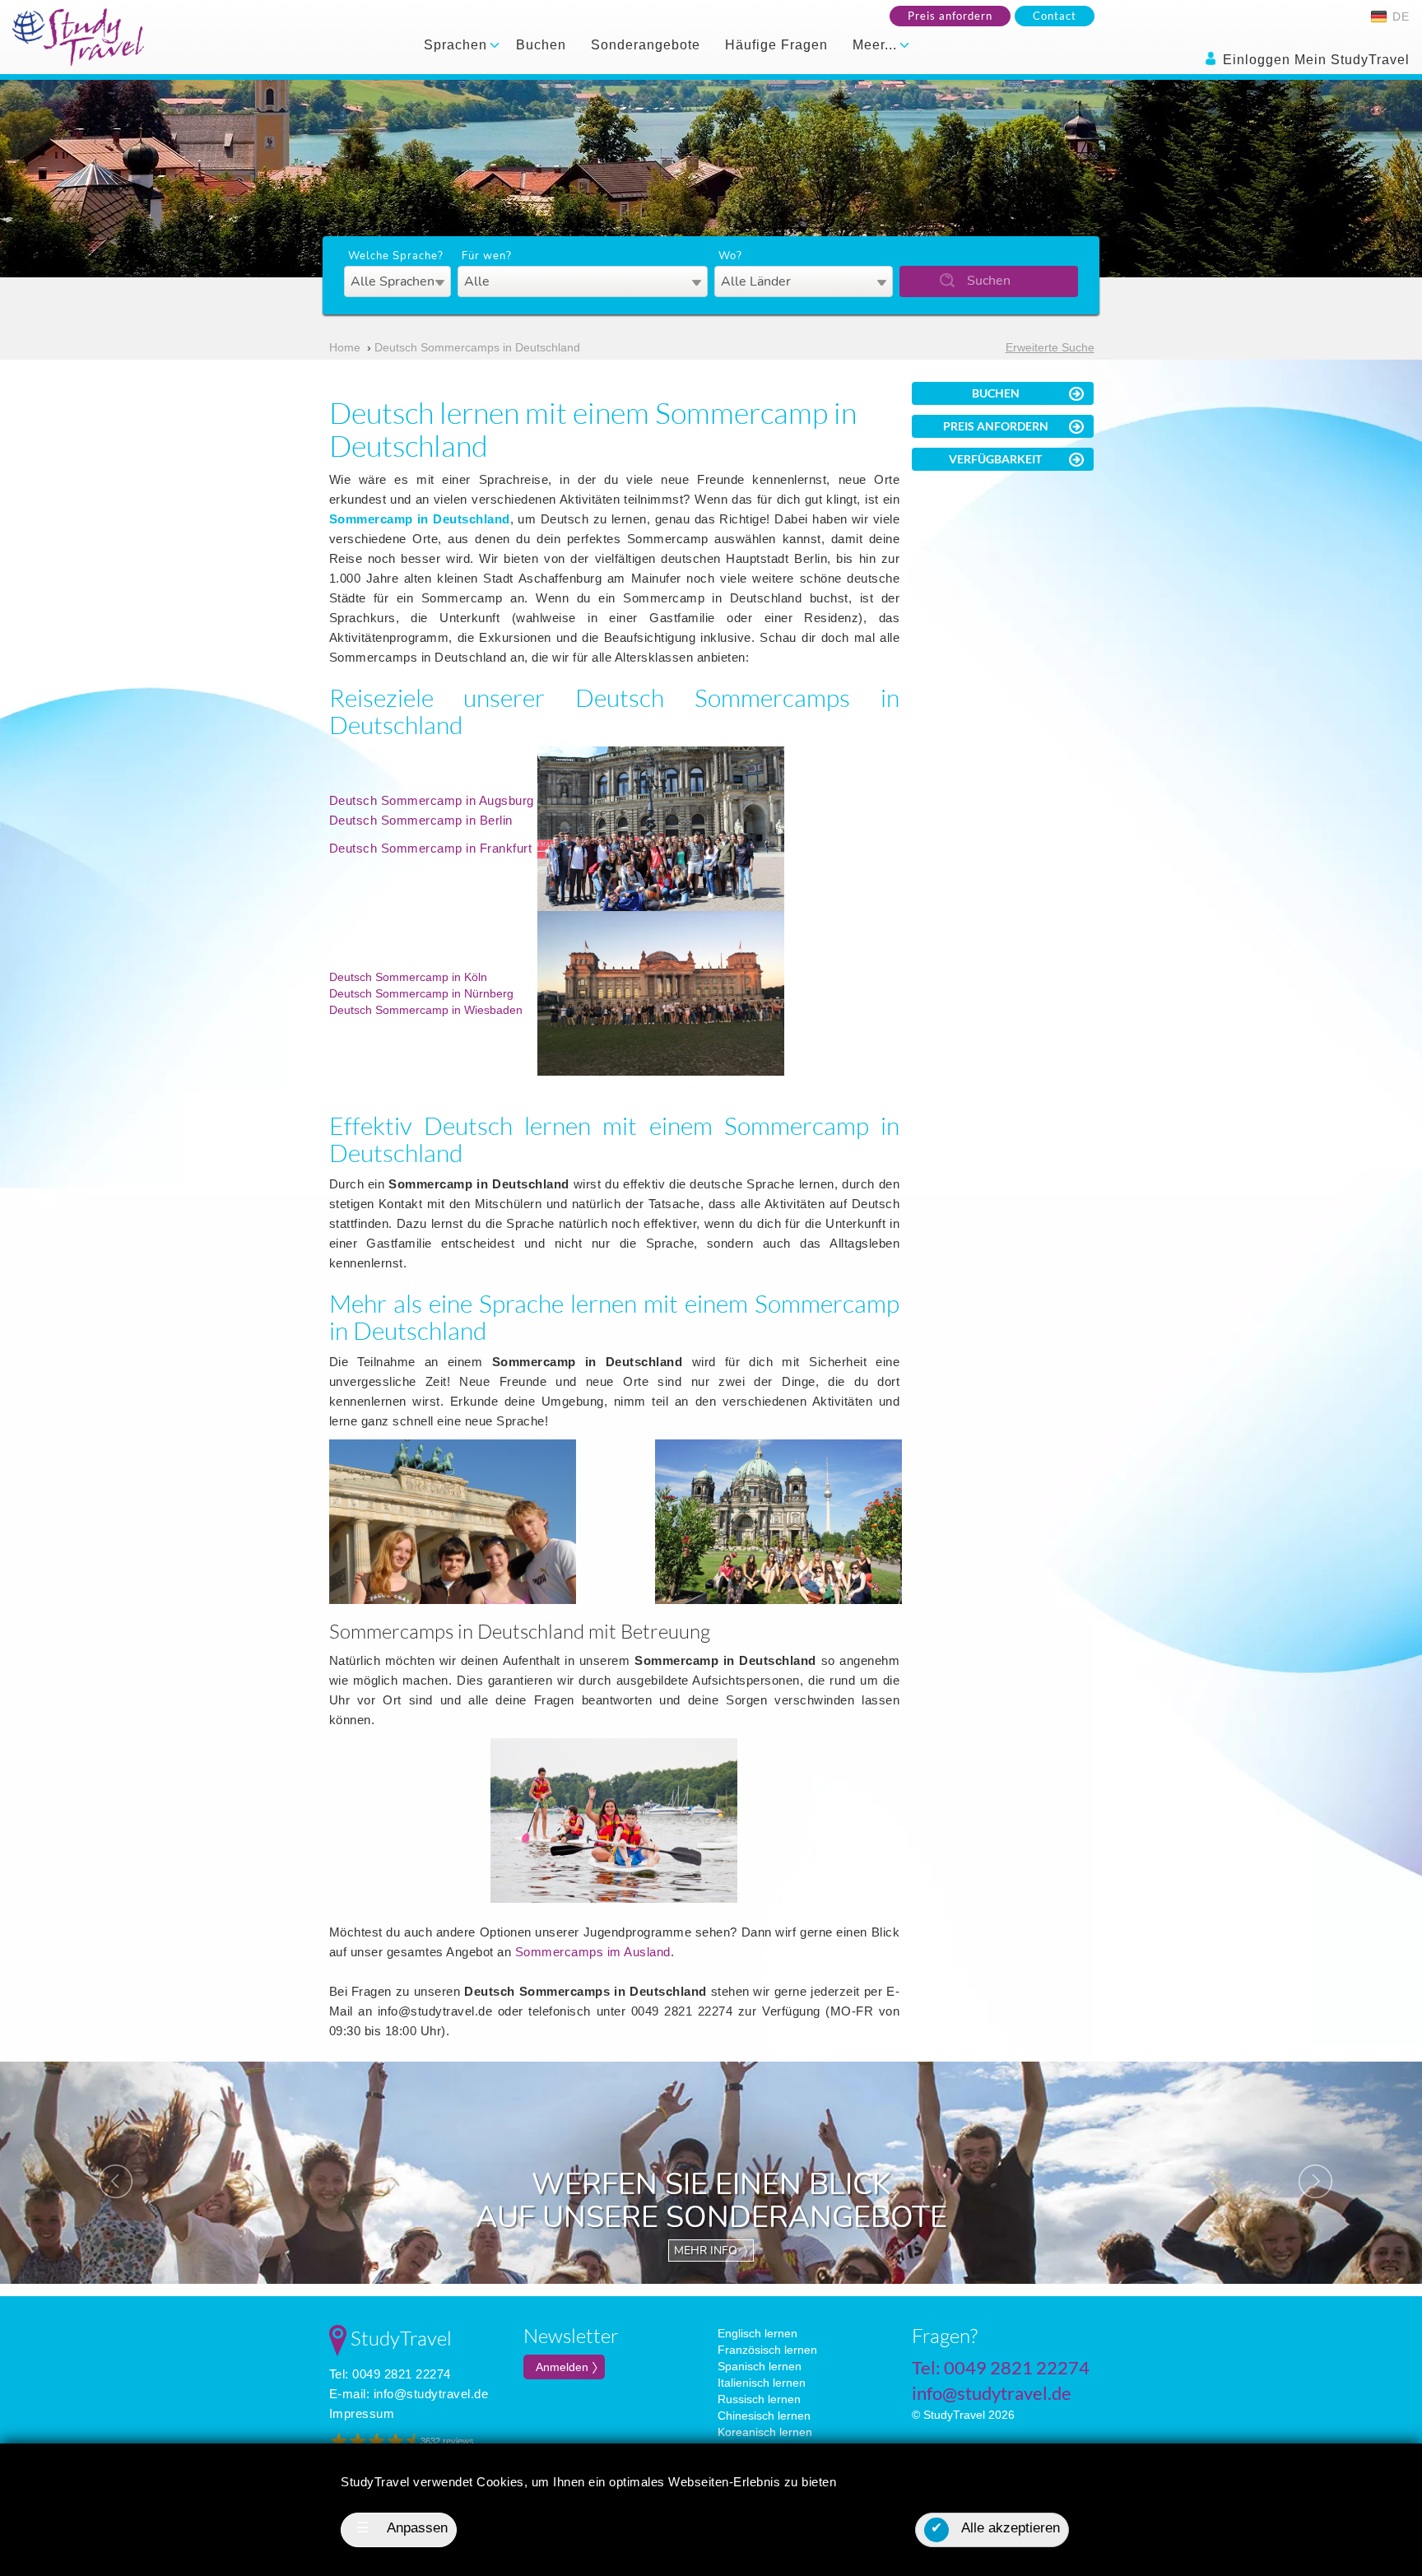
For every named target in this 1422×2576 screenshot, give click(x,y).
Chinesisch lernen (764, 2416)
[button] (107, 2173)
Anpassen (402, 2528)
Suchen (989, 281)
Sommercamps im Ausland (593, 1952)
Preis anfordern (950, 16)
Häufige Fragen (776, 45)
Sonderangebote (646, 45)
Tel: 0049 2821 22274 (390, 2374)
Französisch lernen (767, 2350)
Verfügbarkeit (995, 459)
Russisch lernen (759, 2399)
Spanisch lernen (760, 2366)
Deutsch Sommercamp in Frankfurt (431, 848)
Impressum (362, 2413)
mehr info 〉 (711, 2251)
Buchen (541, 45)
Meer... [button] (877, 45)
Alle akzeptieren (995, 2528)
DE (1399, 16)
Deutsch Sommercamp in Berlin (421, 820)
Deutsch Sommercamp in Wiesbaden (426, 1010)
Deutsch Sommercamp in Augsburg (432, 800)
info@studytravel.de (431, 2394)
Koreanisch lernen (765, 2432)
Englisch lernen (757, 2333)
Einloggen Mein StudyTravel (1314, 60)
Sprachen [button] (458, 45)
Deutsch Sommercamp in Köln (408, 977)
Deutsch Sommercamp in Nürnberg (421, 993)
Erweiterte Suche (1050, 347)
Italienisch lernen (762, 2383)
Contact (1055, 16)
